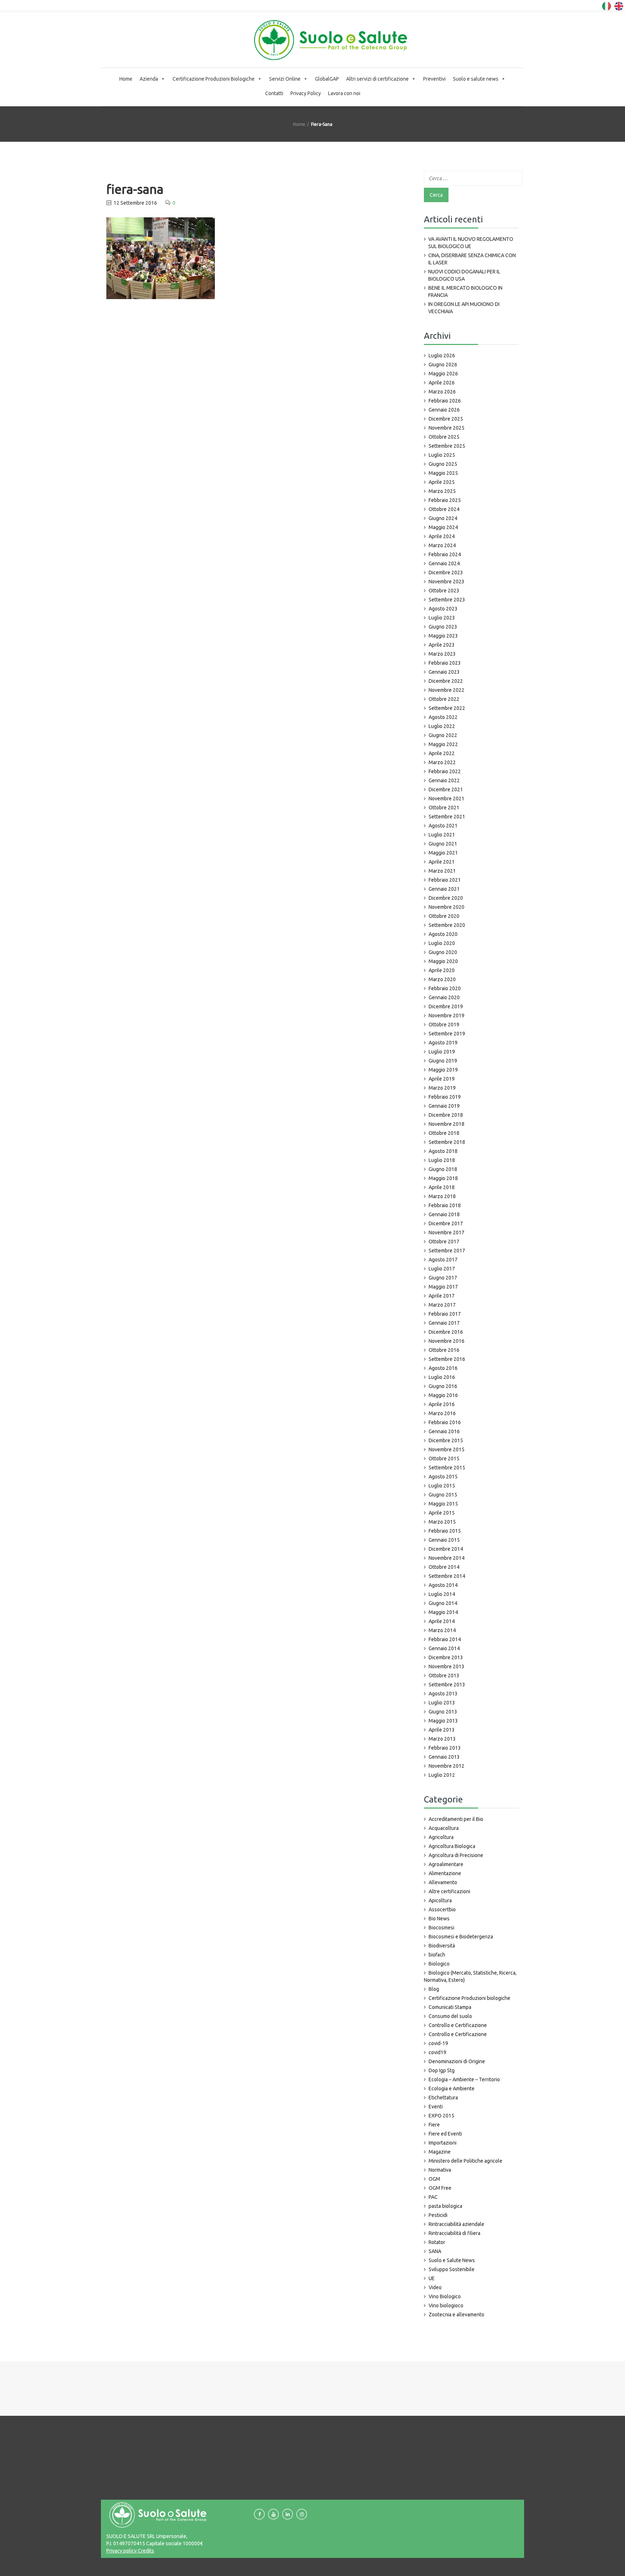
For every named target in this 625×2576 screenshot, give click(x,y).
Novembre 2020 (447, 907)
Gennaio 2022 (444, 780)
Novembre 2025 (447, 428)
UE (432, 2278)
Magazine (440, 2152)
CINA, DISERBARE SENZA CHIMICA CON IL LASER (472, 259)
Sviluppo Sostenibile (452, 2269)
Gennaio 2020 (444, 997)
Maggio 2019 (443, 1070)
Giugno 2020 (443, 952)
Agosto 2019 (443, 1043)
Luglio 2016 (442, 1377)
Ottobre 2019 (444, 1025)
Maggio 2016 (443, 1395)
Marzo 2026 (442, 392)
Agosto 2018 (443, 1151)
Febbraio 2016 (445, 1422)
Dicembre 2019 (446, 1006)
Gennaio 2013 (444, 1757)
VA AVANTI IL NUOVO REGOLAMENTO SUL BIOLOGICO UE (471, 243)
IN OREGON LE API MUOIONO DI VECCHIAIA (464, 308)
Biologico (439, 1964)
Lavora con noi (344, 93)
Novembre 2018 (447, 1124)
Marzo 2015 (442, 1522)
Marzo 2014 (442, 1630)
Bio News (439, 1919)
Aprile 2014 (442, 1621)
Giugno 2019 (443, 1061)
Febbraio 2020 (445, 988)
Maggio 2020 (443, 961)
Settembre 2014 (447, 1576)
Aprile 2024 (442, 536)
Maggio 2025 (443, 473)
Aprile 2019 (442, 1079)
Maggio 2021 (443, 853)
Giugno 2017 (443, 1278)
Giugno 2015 (443, 1495)
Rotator (437, 2242)
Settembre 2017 (447, 1251)
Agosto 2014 (443, 1585)
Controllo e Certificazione (458, 2025)
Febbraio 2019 (445, 1097)
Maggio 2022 (443, 744)
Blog (434, 1989)
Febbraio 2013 (445, 1748)
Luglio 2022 (442, 726)
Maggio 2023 (443, 636)
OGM (434, 2179)
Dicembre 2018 (446, 1115)
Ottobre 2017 (444, 1242)
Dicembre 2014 (446, 1549)
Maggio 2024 (443, 527)
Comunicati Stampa (450, 2007)
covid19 (437, 2052)
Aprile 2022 (442, 753)
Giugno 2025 (443, 464)
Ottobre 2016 (444, 1350)
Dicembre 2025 (446, 419)
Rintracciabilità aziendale (456, 2224)
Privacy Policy (306, 93)
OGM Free (440, 2188)
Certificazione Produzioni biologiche (469, 1998)
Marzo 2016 (442, 1413)
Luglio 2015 (442, 1486)
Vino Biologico (445, 2296)
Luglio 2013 (442, 1703)
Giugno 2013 (443, 1712)
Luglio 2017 (442, 1269)
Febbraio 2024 (445, 554)
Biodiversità (442, 1946)
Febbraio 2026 (445, 401)
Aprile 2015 (442, 1513)
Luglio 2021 (442, 835)
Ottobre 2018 (444, 1133)
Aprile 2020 (442, 970)
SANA (435, 2251)
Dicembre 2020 (446, 898)
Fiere (434, 2125)
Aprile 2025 (442, 482)
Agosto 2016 (443, 1368)
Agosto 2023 (443, 609)
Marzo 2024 (442, 545)
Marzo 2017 (442, 1305)
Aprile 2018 (442, 1187)
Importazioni (443, 2143)
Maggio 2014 (443, 1612)
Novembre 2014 (447, 1558)
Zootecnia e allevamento (456, 2315)
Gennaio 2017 (444, 1323)
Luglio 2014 (442, 1594)
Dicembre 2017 (446, 1223)
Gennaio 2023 (444, 672)
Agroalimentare (446, 1864)
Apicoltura (440, 1900)
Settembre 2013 (447, 1685)
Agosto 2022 (443, 717)
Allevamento (443, 1882)
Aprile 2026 (442, 383)
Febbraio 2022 (445, 771)
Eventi (436, 2107)
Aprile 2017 (442, 1296)
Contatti (274, 93)
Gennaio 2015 (444, 1540)
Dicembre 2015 (446, 1440)
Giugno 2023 (443, 627)
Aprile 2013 (442, 1730)
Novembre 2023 (447, 582)
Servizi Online (285, 79)
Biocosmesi (441, 1928)
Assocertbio (442, 1909)
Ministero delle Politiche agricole (465, 2161)
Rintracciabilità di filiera (454, 2233)
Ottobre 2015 (444, 1459)
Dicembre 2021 (446, 789)
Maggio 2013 (443, 1721)
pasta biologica (445, 2206)
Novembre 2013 (447, 1666)
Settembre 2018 (447, 1142)
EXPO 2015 (441, 2116)
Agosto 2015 (443, 1477)
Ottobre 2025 (444, 437)
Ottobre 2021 (444, 808)
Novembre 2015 (447, 1449)
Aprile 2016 (442, 1404)
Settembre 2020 (447, 925)
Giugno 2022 (443, 735)
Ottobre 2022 (444, 699)
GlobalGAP (327, 79)
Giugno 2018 (443, 1169)
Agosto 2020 (443, 934)
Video (435, 2287)
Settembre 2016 (447, 1359)
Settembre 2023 (447, 600)
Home (126, 79)
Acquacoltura (444, 1828)
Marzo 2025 (442, 491)
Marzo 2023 (442, 654)
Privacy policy (122, 2551)
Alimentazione (445, 1873)
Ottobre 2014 (444, 1567)
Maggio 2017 (443, 1287)
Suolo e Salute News (452, 2260)
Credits (145, 2551)
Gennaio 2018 (444, 1214)
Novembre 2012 (447, 1766)
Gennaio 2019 (444, 1106)
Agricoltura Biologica (452, 1846)
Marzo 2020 (442, 979)
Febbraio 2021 (445, 880)
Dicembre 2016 (446, 1332)
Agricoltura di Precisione (456, 1855)
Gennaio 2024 (444, 563)
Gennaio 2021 (444, 889)
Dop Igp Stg (442, 2070)
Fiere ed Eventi (445, 2134)
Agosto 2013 (443, 1694)
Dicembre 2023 (446, 572)
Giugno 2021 (443, 844)
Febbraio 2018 (445, 1205)
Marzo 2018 (442, 1196)
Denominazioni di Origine (457, 2061)
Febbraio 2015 (445, 1531)
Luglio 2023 (442, 618)
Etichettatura (443, 2098)
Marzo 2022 (442, 762)
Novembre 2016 (447, 1341)
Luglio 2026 (442, 355)
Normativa (440, 2170)
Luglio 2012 (442, 1775)
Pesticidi (438, 2215)
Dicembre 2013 (446, 1657)
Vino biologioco (446, 2305)
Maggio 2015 (443, 1504)
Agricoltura (441, 1837)
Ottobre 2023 (444, 591)
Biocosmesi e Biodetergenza (461, 1937)
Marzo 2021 (442, 871)
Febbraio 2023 (445, 663)
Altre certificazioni (449, 1891)
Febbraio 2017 (445, 1314)
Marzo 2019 (442, 1088)
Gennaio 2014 (444, 1648)
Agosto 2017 (443, 1260)
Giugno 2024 (443, 518)
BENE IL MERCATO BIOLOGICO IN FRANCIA (465, 291)
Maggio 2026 (443, 374)
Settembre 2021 (447, 817)
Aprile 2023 (442, 645)
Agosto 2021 (443, 826)
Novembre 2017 (447, 1232)
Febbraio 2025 (445, 500)
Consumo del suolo (450, 2016)
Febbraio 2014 (445, 1639)
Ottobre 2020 (444, 916)
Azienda (149, 79)
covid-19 (438, 2043)
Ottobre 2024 (444, 509)
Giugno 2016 (443, 1386)
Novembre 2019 (447, 1016)
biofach (437, 1955)
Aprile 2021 (442, 862)
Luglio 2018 (442, 1160)
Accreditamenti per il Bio (456, 1819)
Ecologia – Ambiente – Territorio (464, 2079)
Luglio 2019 (442, 1052)
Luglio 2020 (442, 943)
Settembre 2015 (447, 1468)
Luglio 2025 (442, 455)
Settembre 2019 (447, 1034)
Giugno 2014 (443, 1603)
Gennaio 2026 (444, 410)
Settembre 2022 (447, 708)
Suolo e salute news (476, 79)
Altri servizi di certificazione (377, 79)
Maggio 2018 (443, 1178)
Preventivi (434, 79)
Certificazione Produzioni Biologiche (214, 79)
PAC (433, 2197)
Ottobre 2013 (444, 1676)
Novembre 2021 (447, 799)
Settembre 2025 (447, 446)
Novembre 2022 (447, 690)
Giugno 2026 (443, 365)
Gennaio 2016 (444, 1431)
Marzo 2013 (442, 1739)
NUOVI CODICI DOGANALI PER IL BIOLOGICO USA (464, 275)
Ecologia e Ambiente (452, 2089)
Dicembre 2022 (446, 681)
